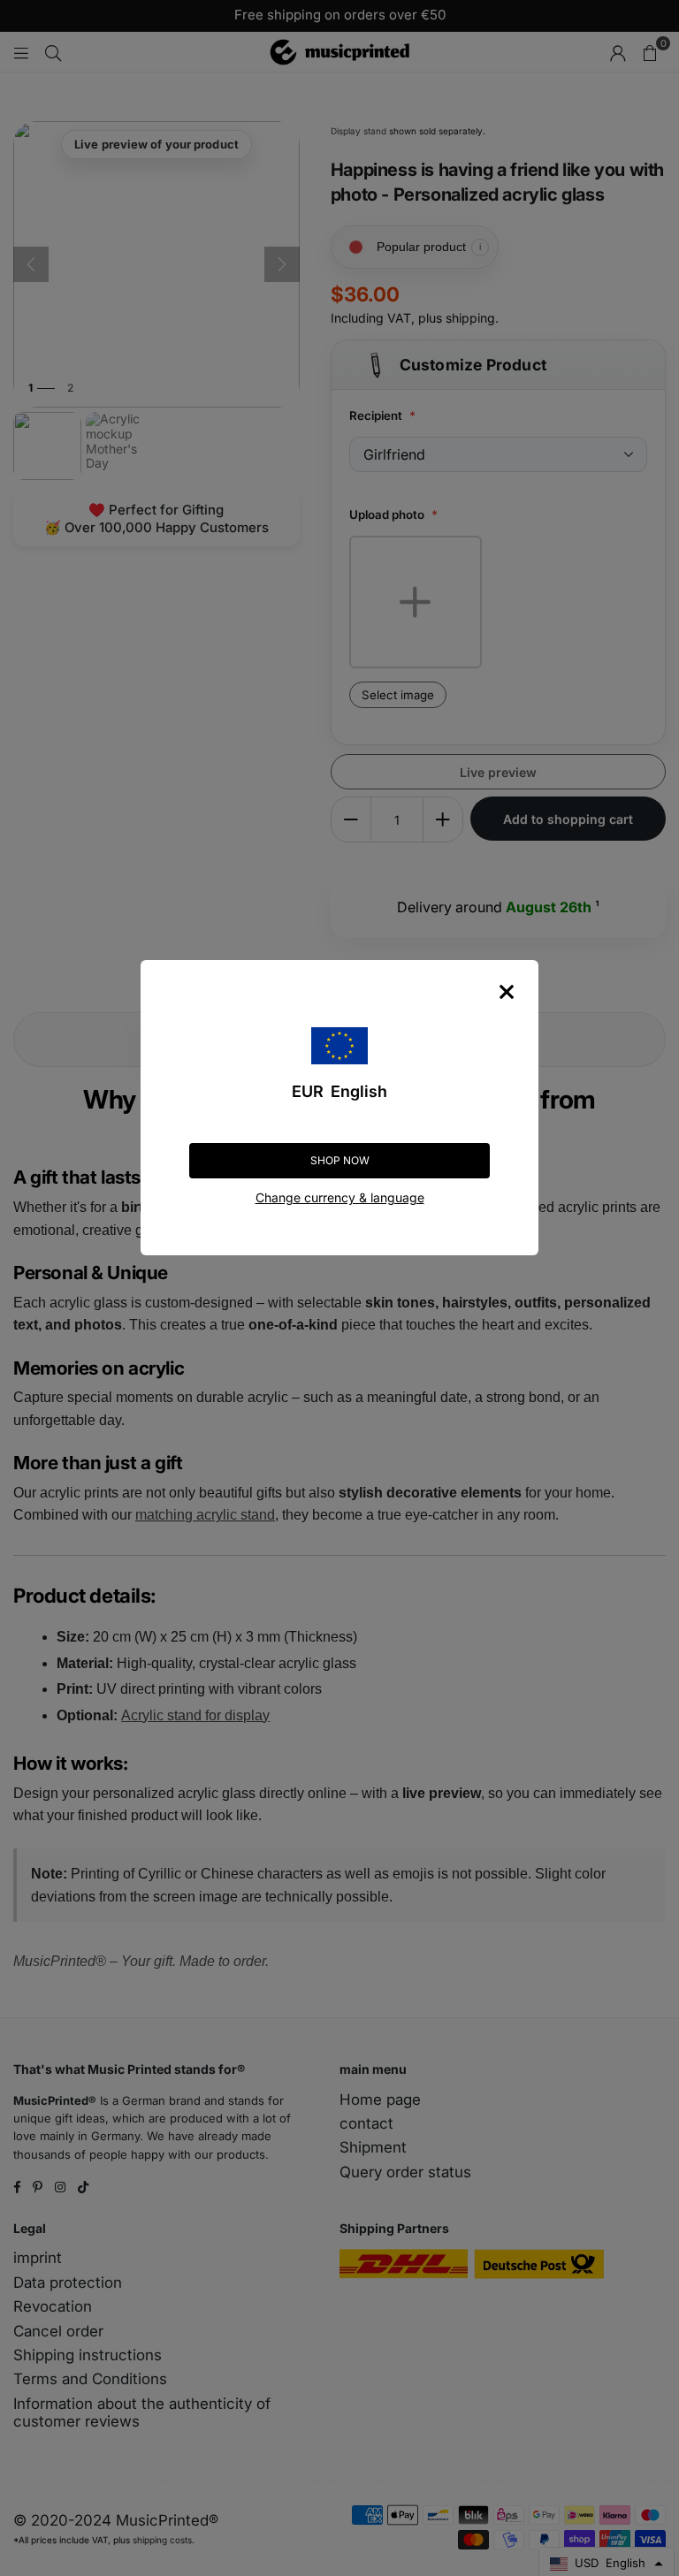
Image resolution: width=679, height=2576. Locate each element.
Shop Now (340, 1160)
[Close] (507, 992)
